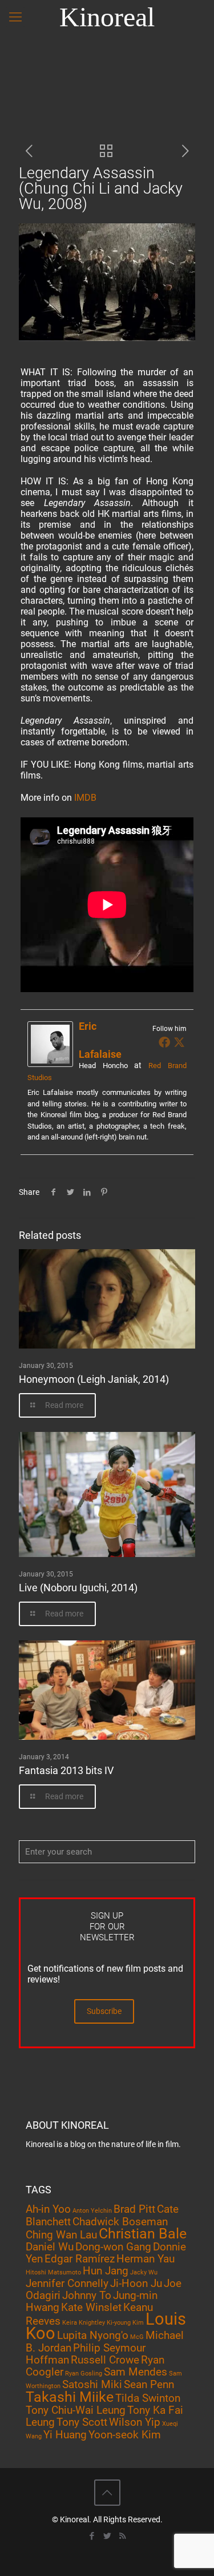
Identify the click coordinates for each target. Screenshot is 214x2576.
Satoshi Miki (92, 2384)
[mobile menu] (15, 17)
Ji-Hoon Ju (136, 2283)
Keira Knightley (84, 2323)
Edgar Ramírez (80, 2259)
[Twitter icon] (107, 2536)
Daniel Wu (50, 2247)
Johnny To (87, 2295)
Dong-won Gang (113, 2247)
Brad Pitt (134, 2209)
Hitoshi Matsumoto (53, 2272)
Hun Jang (106, 2271)
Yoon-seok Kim (125, 2435)
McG (137, 2337)
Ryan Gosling (84, 2374)
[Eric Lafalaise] (50, 1064)
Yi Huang (65, 2435)
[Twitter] (179, 1042)
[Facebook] (164, 1042)
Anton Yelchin (92, 2211)
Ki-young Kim (125, 2323)
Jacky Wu (144, 2272)
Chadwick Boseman (120, 2222)
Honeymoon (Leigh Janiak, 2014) (94, 1379)
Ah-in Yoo (48, 2209)
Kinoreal (107, 17)
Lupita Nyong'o (93, 2335)
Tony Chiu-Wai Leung (76, 2410)
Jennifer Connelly (67, 2283)
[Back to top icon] (107, 2493)
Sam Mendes (136, 2372)
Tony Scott (82, 2422)
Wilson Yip (135, 2422)
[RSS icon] (122, 2536)
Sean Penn (149, 2384)
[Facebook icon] (92, 2536)
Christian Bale (143, 2234)
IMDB (85, 798)
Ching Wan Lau (61, 2235)
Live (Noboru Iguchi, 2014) (78, 1588)
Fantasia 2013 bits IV (66, 1770)
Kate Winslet (91, 2307)
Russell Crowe (105, 2360)
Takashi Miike (70, 2397)
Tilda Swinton (148, 2398)
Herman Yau (146, 2259)
